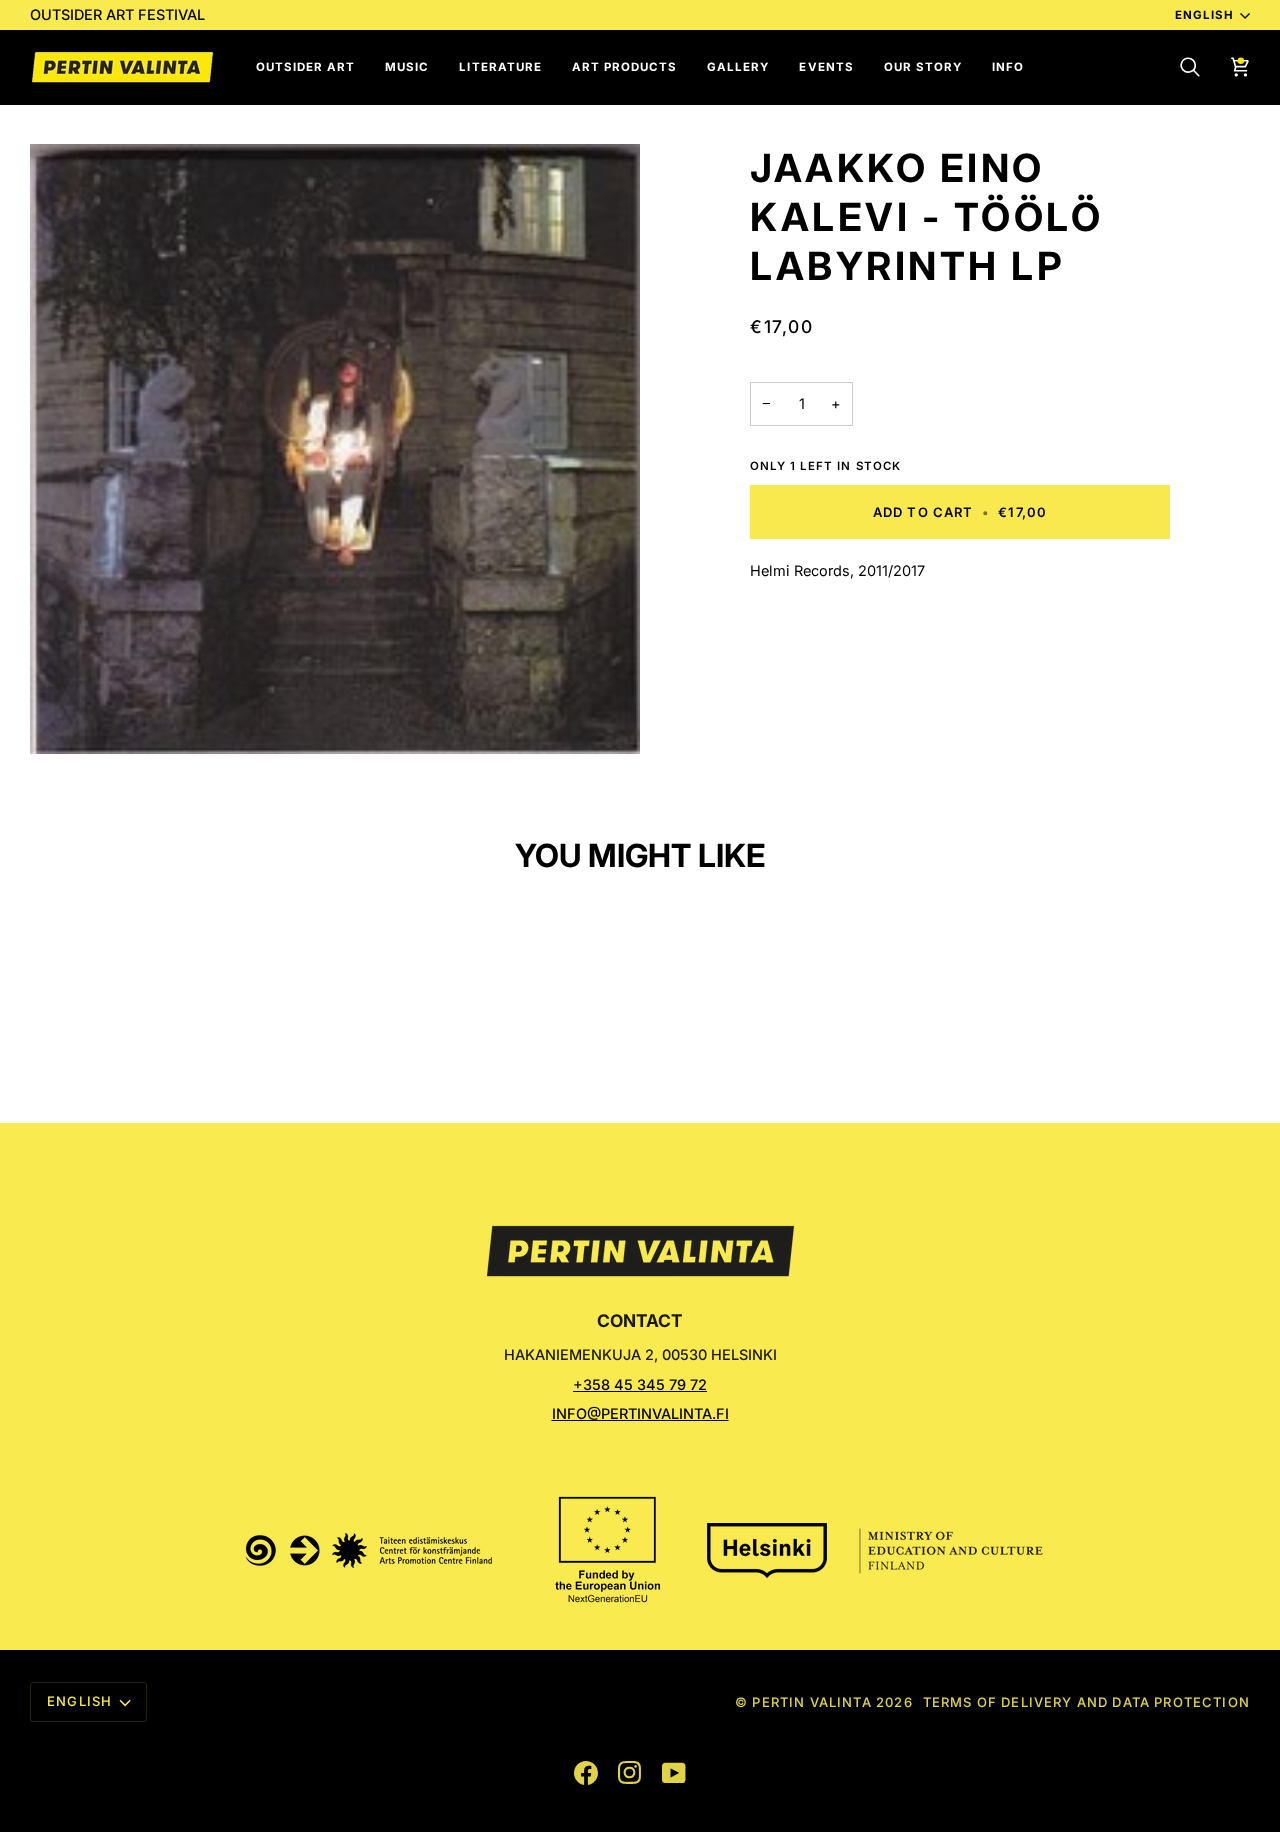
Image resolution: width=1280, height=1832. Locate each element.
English (1204, 15)
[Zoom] (335, 449)
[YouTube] (674, 1773)
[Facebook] (586, 1773)
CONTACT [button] (640, 1320)
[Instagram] (630, 1773)
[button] (305, 67)
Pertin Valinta (811, 1702)
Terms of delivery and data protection (1086, 1702)
